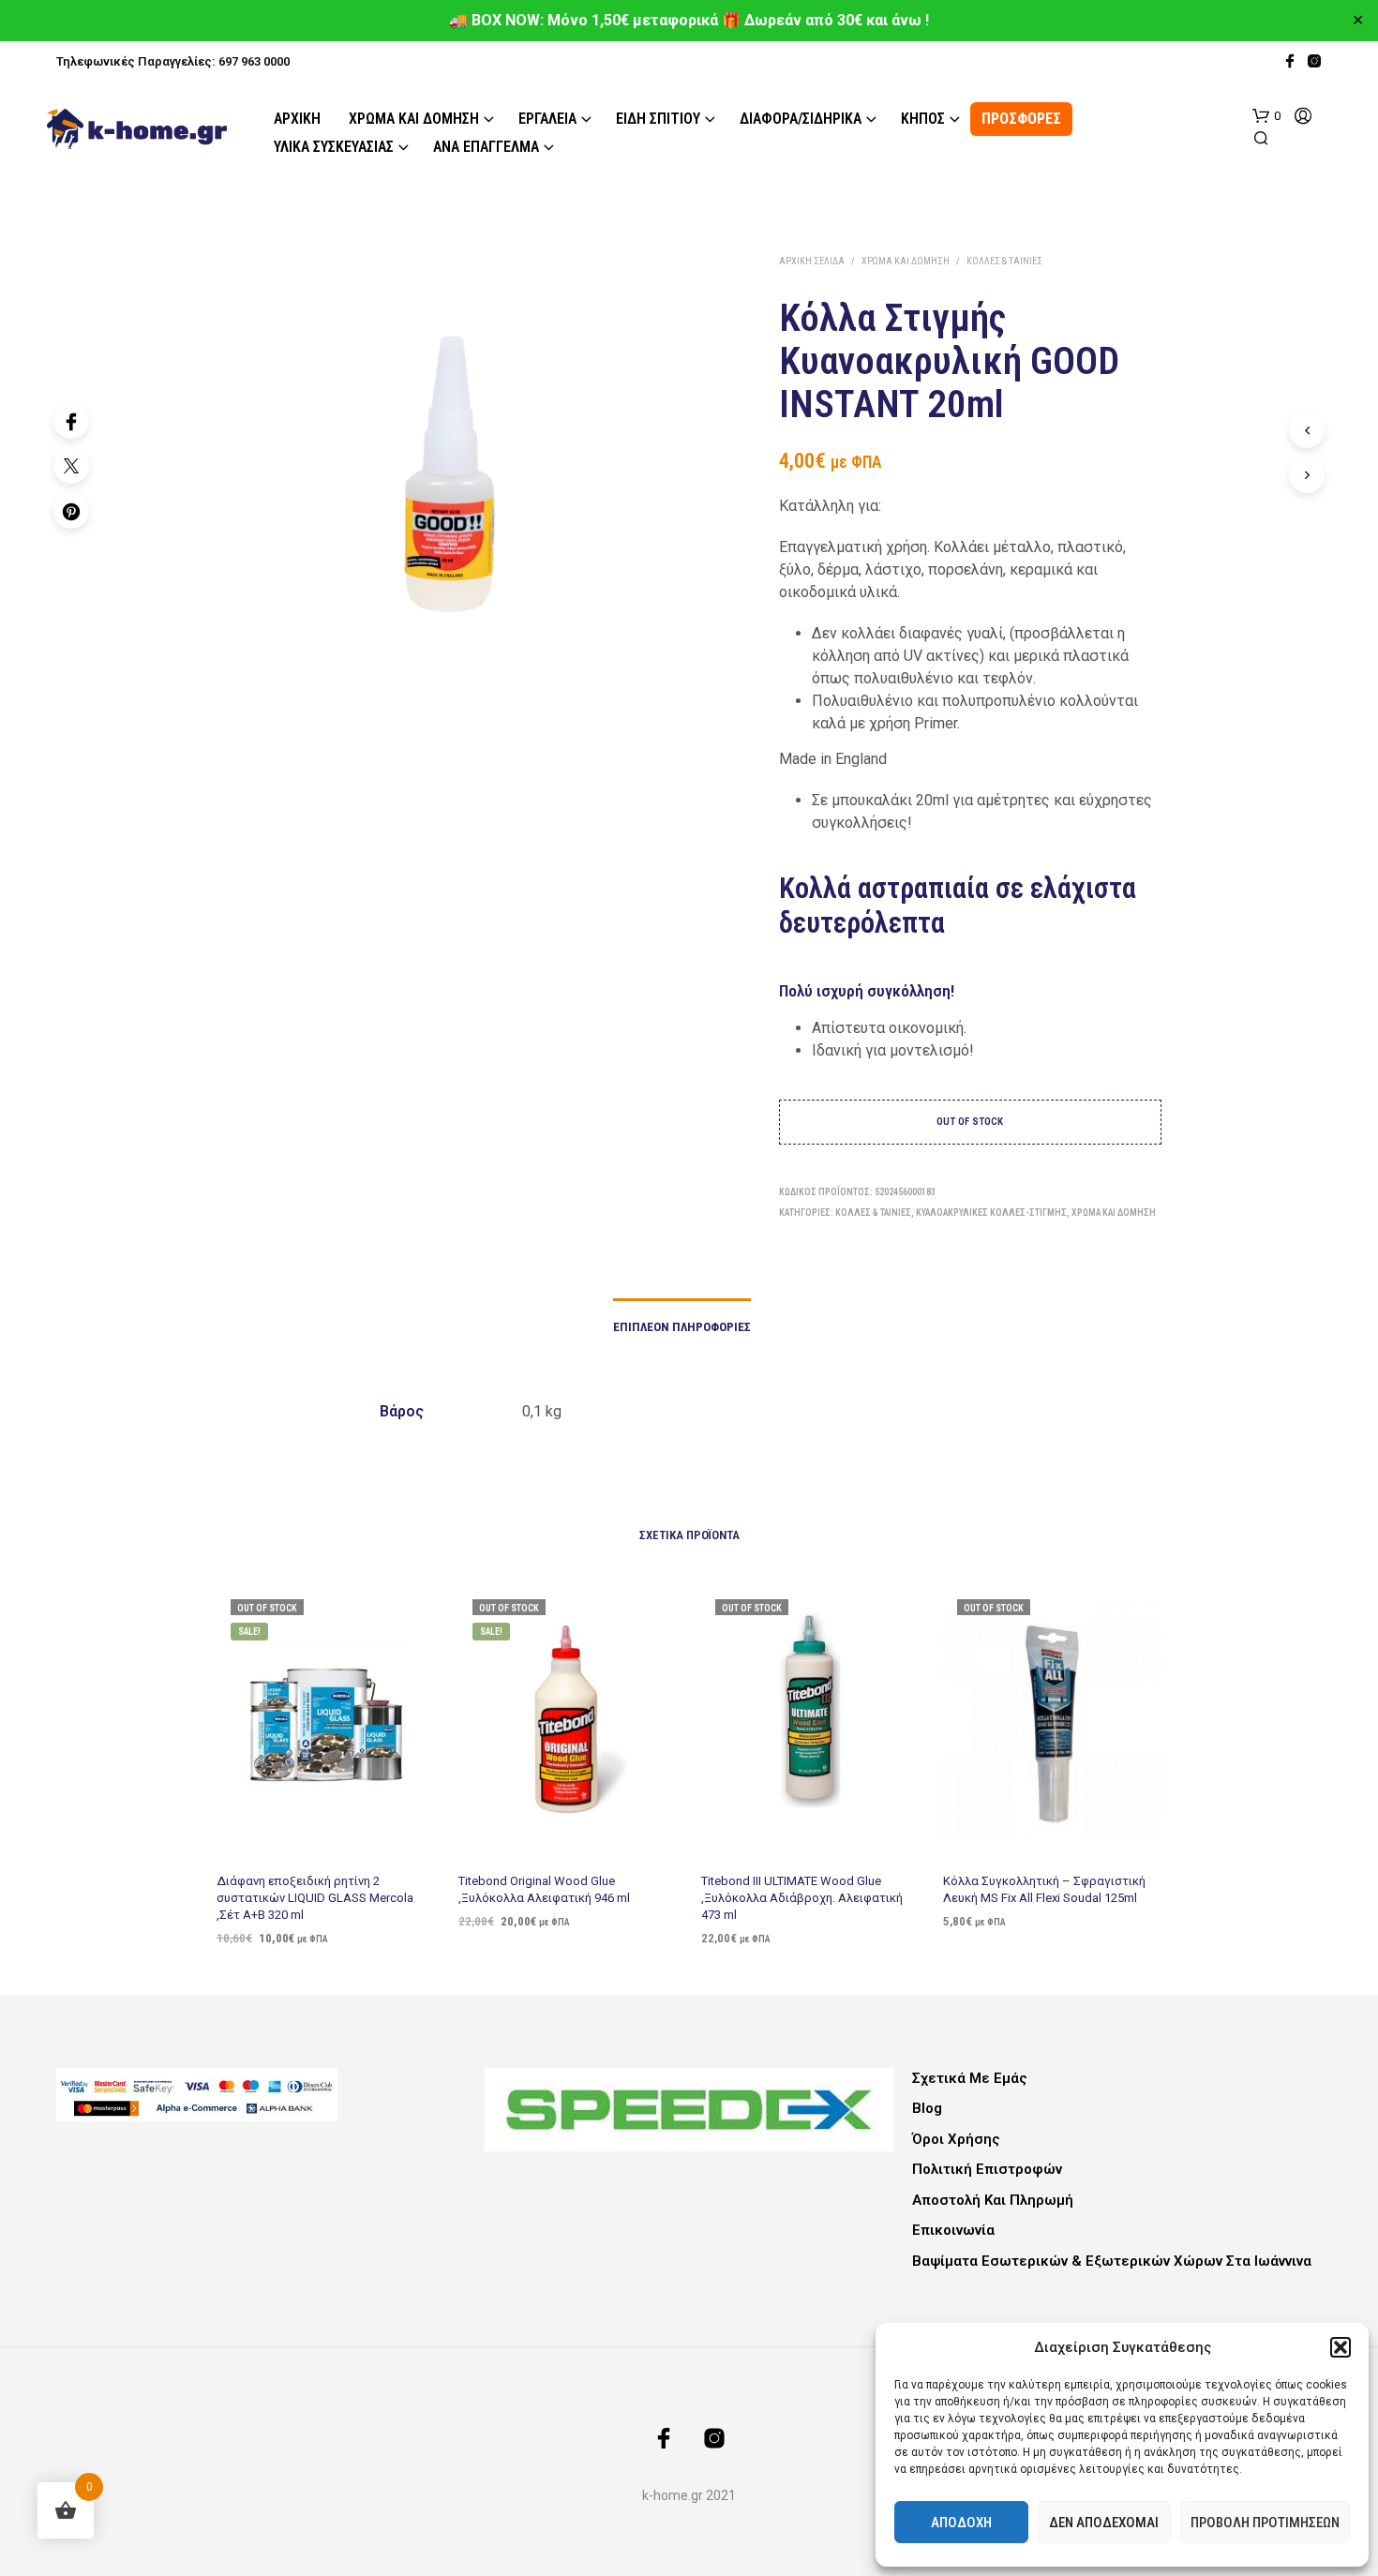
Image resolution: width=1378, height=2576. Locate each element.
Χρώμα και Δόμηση (414, 119)
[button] (1341, 2347)
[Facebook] (71, 421)
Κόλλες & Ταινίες (1004, 261)
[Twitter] (71, 466)
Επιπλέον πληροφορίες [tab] (682, 1327)
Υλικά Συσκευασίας (334, 147)
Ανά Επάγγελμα (486, 147)
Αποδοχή (961, 2523)
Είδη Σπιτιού (658, 119)
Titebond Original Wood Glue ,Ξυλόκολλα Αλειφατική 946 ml (544, 1888)
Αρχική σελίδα (812, 261)
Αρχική (297, 119)
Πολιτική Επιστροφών (987, 2169)
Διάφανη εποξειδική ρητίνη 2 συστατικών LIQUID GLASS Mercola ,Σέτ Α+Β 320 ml (315, 1897)
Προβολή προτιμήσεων (1265, 2523)
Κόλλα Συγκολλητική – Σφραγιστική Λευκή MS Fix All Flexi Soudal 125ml (1044, 1888)
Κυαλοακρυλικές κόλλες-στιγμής (991, 1213)
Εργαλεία (547, 119)
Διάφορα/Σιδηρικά (801, 119)
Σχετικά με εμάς (970, 2078)
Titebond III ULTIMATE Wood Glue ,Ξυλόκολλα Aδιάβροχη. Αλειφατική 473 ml (802, 1897)
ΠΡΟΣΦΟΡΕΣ (1021, 119)
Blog (927, 2108)
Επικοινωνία (953, 2230)
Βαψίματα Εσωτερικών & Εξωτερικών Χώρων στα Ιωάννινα (1112, 2261)
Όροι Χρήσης (956, 2139)
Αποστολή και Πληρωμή (993, 2200)
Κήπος (923, 119)
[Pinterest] (71, 511)
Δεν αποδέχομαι (1104, 2523)
